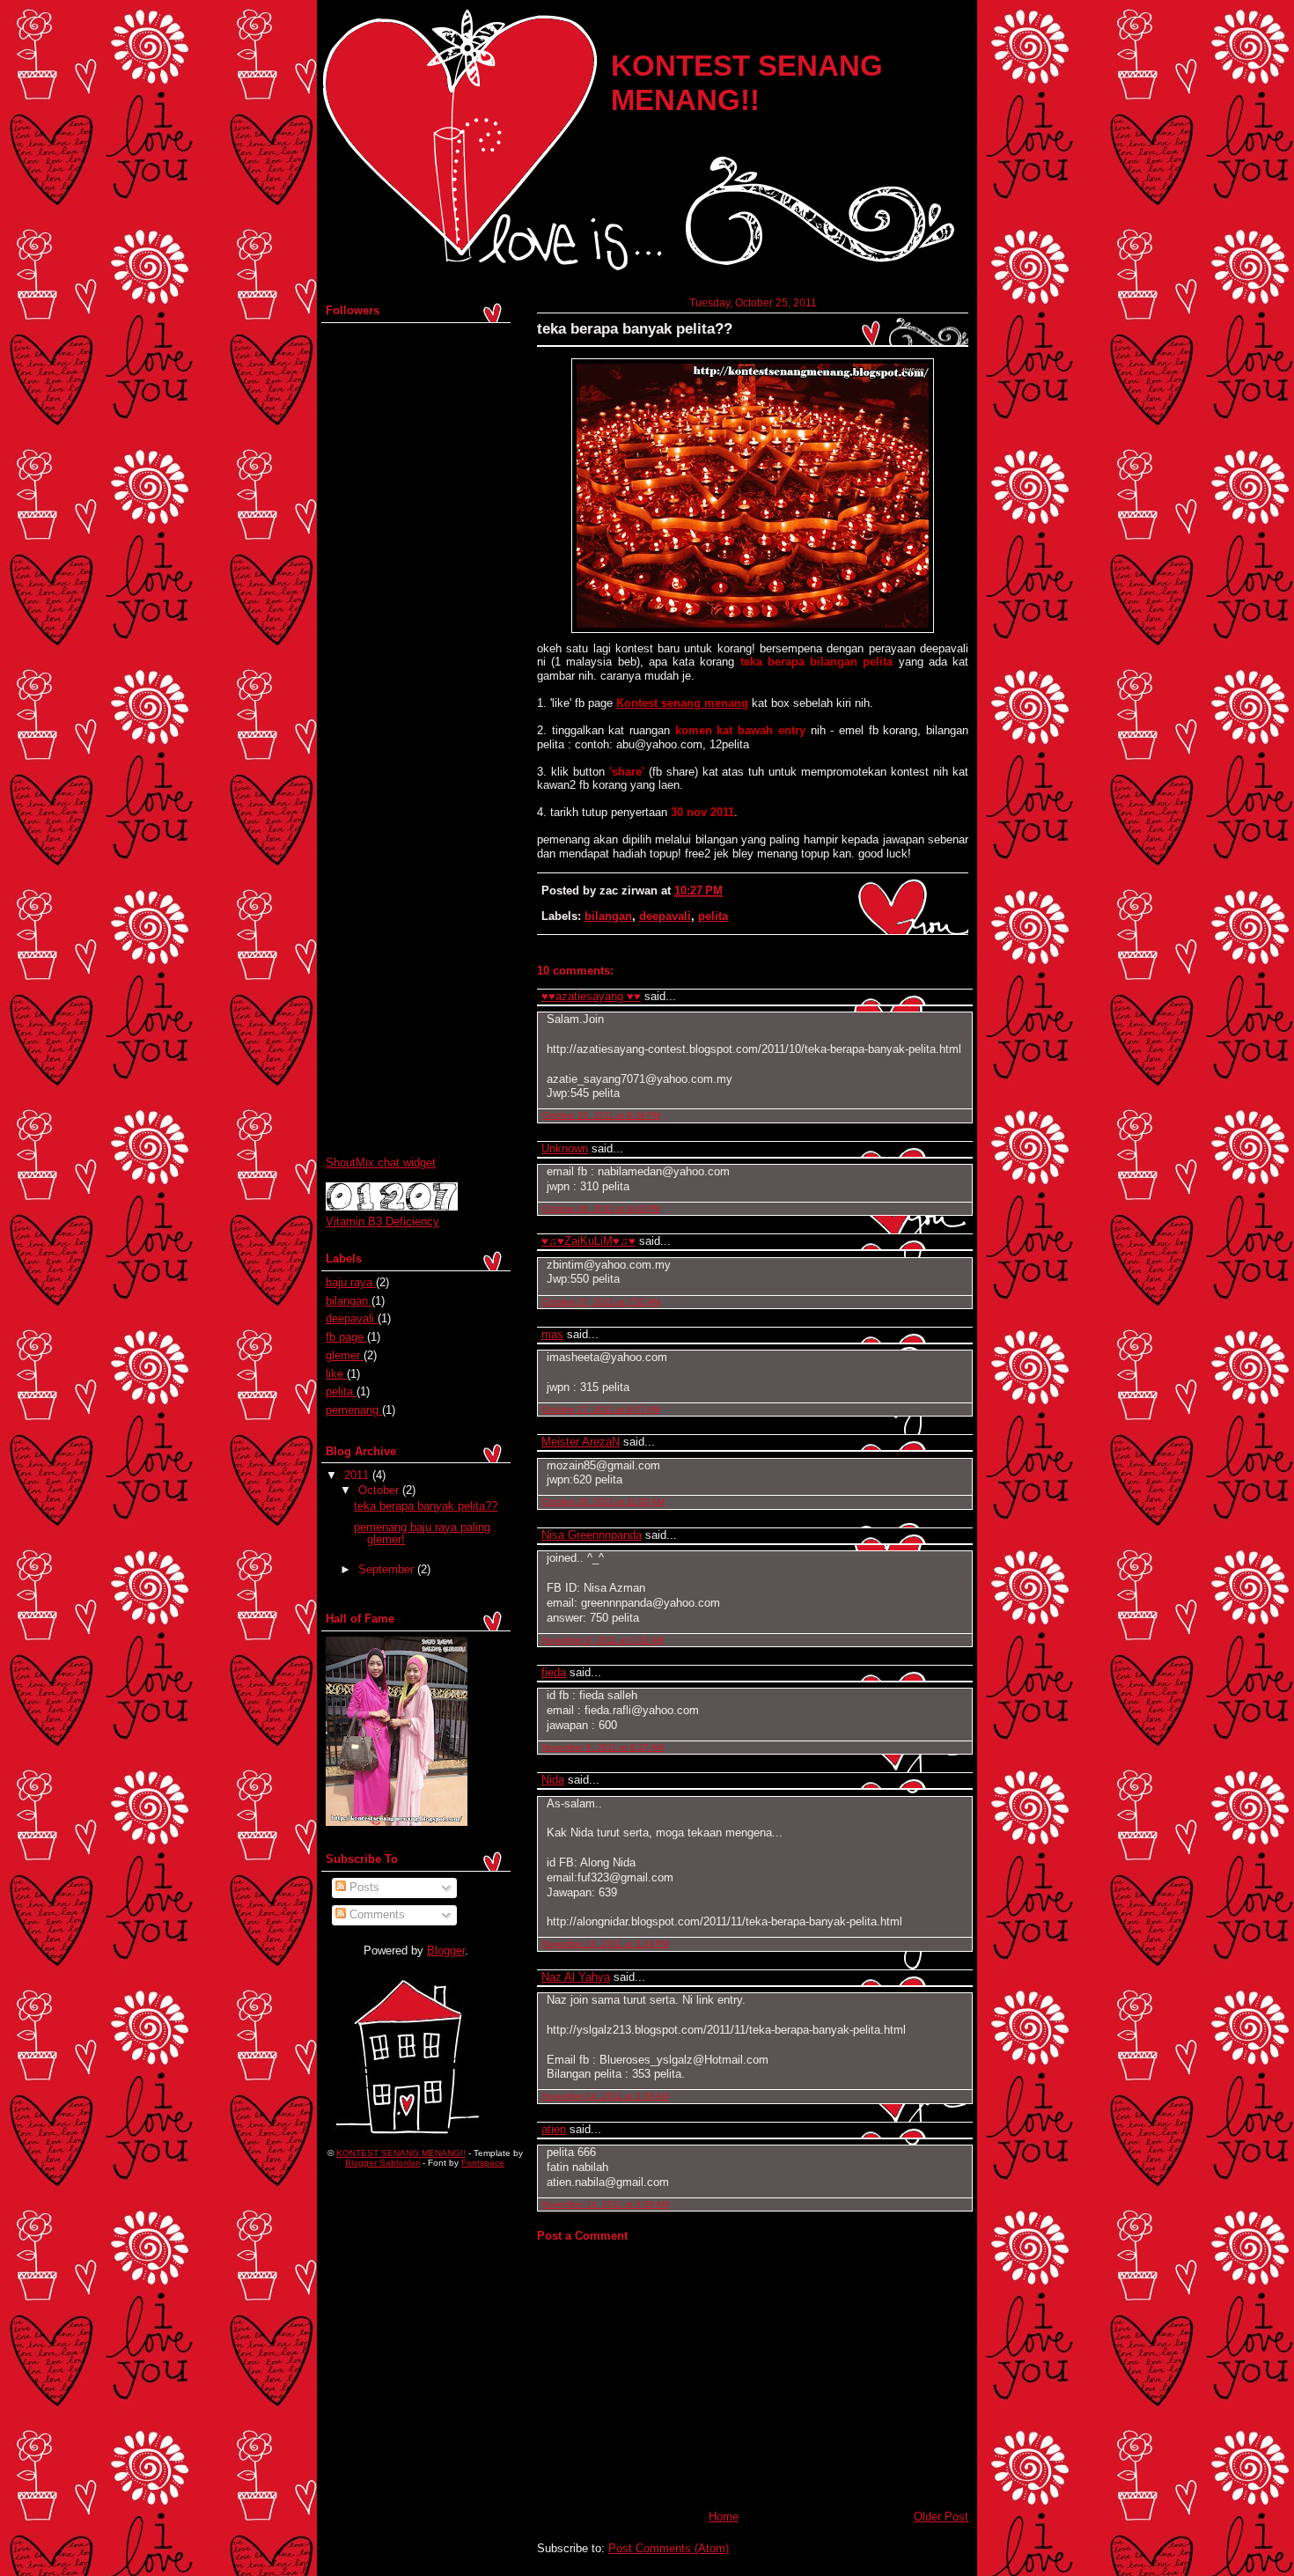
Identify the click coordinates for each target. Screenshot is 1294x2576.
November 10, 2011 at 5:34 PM (606, 1943)
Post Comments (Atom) (669, 2548)
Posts (363, 1887)
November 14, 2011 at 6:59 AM (606, 2204)
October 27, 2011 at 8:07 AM (601, 1409)
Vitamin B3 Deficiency (382, 1222)
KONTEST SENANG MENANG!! (401, 2153)
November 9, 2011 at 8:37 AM (603, 1747)
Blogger (446, 1950)
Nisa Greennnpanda (592, 1535)
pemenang (354, 1410)
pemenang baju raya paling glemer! (422, 1533)
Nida (553, 1780)
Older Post (941, 2517)
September (386, 1569)
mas (552, 1334)
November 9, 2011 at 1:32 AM (603, 1640)
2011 (357, 1475)
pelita (713, 916)
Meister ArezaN (581, 1442)
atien (554, 2129)
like (336, 1374)
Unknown (565, 1148)
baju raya (351, 1282)
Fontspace (483, 2163)
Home (724, 2517)
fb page (346, 1337)
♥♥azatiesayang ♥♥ (591, 996)
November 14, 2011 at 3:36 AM (606, 2096)
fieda (554, 1672)
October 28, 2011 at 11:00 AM (603, 1501)
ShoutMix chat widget (381, 1163)
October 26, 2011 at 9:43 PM (601, 1208)
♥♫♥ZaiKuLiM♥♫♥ (588, 1241)
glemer (345, 1355)
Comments (375, 1914)
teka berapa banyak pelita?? (635, 329)
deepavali (665, 916)
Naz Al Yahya (576, 1977)
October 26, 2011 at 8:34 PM (601, 1115)
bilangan (608, 916)
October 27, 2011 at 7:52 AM (601, 1302)
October (379, 1490)
